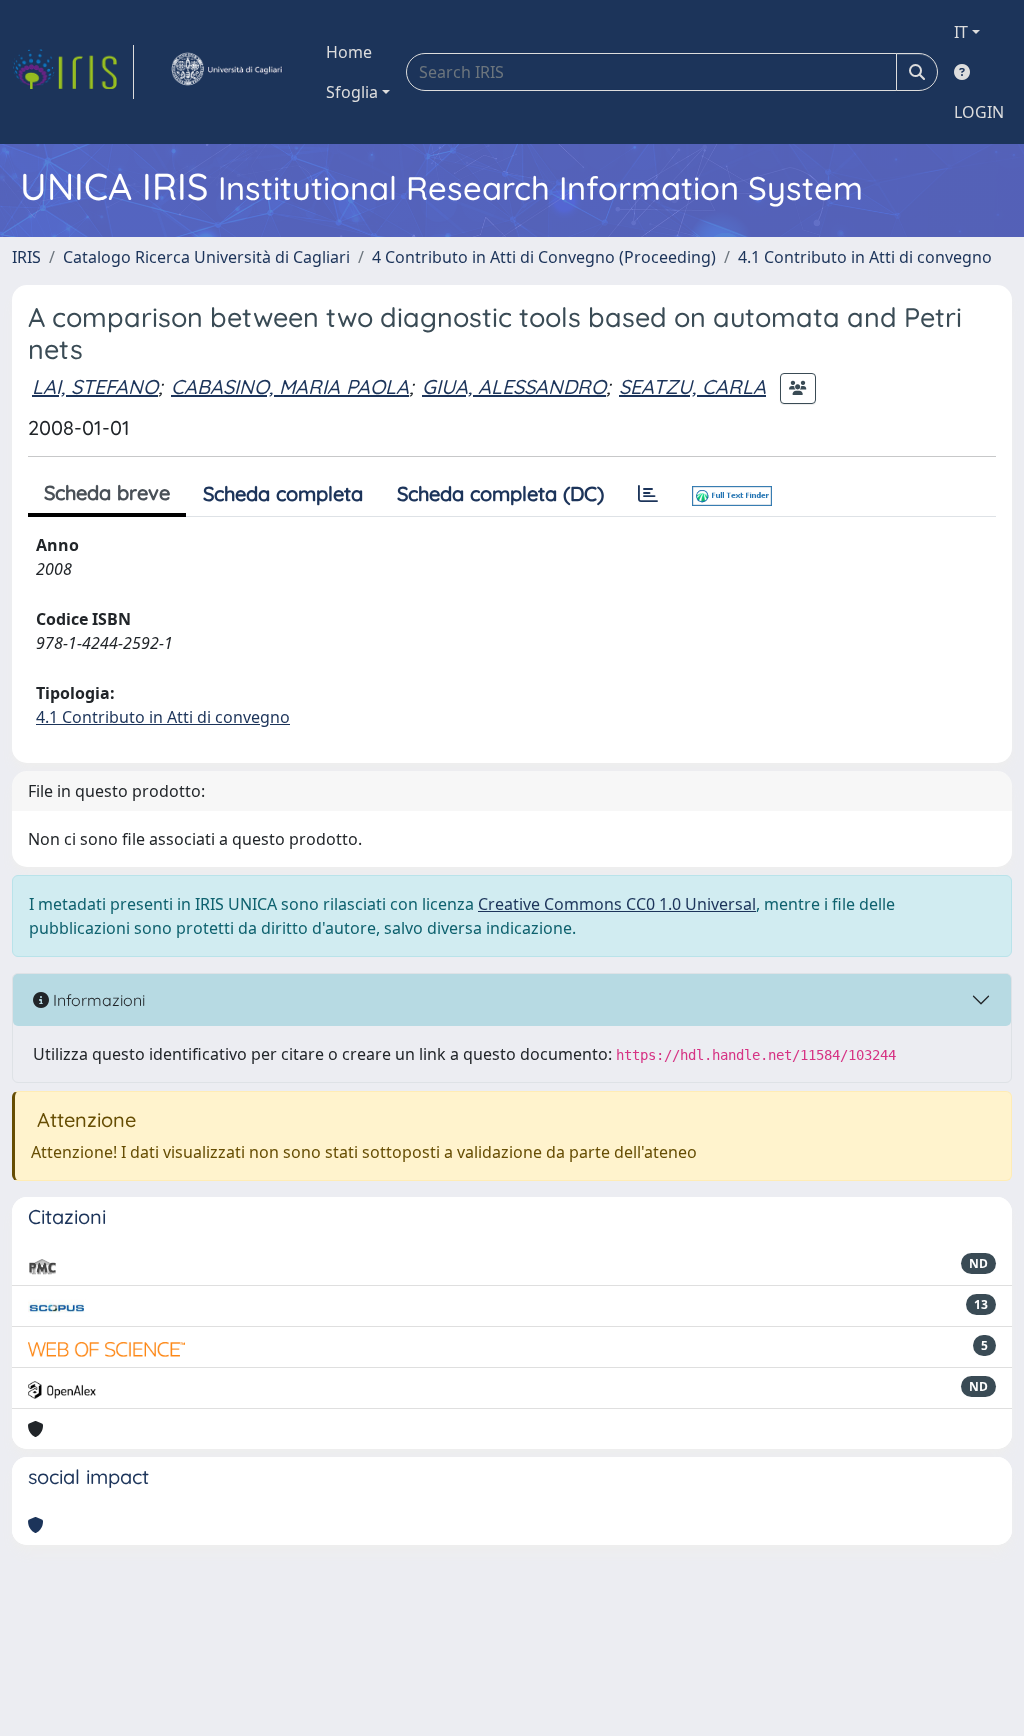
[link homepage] (73, 72)
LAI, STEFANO (95, 386)
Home (349, 52)
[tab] (648, 494)
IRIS (26, 257)
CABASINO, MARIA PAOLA (290, 386)
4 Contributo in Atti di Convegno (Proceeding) (544, 257)
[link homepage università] (226, 72)
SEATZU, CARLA (692, 386)
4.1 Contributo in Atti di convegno (865, 257)
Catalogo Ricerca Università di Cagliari (206, 257)
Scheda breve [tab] (107, 492)
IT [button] (961, 32)
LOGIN (979, 112)
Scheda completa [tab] (283, 493)
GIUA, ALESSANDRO (514, 386)
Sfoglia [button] (352, 92)
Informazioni (97, 1000)
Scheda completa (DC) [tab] (500, 493)
